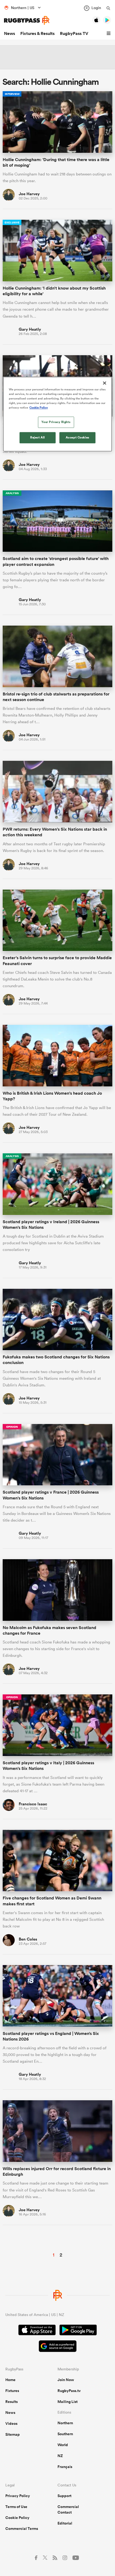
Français (65, 2467)
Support (64, 2496)
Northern (65, 2423)
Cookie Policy (17, 2518)
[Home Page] (27, 20)
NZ (60, 2456)
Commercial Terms (22, 2529)
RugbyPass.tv (69, 2391)
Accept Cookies (78, 438)
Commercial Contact (68, 2509)
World (63, 2445)
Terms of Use (16, 2507)
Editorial (65, 2523)
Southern (65, 2434)
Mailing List (68, 2402)
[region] (58, 414)
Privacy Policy (18, 2496)
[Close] (105, 383)
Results (11, 2402)
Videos (11, 2423)
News (9, 33)
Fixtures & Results (37, 33)
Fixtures (12, 2391)
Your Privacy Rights (56, 422)
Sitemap (13, 2434)
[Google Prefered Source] (58, 2347)
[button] (109, 34)
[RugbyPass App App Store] (37, 2331)
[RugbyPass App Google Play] (78, 2331)
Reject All (38, 438)
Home (10, 2380)
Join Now (66, 2380)
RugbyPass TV (74, 33)
